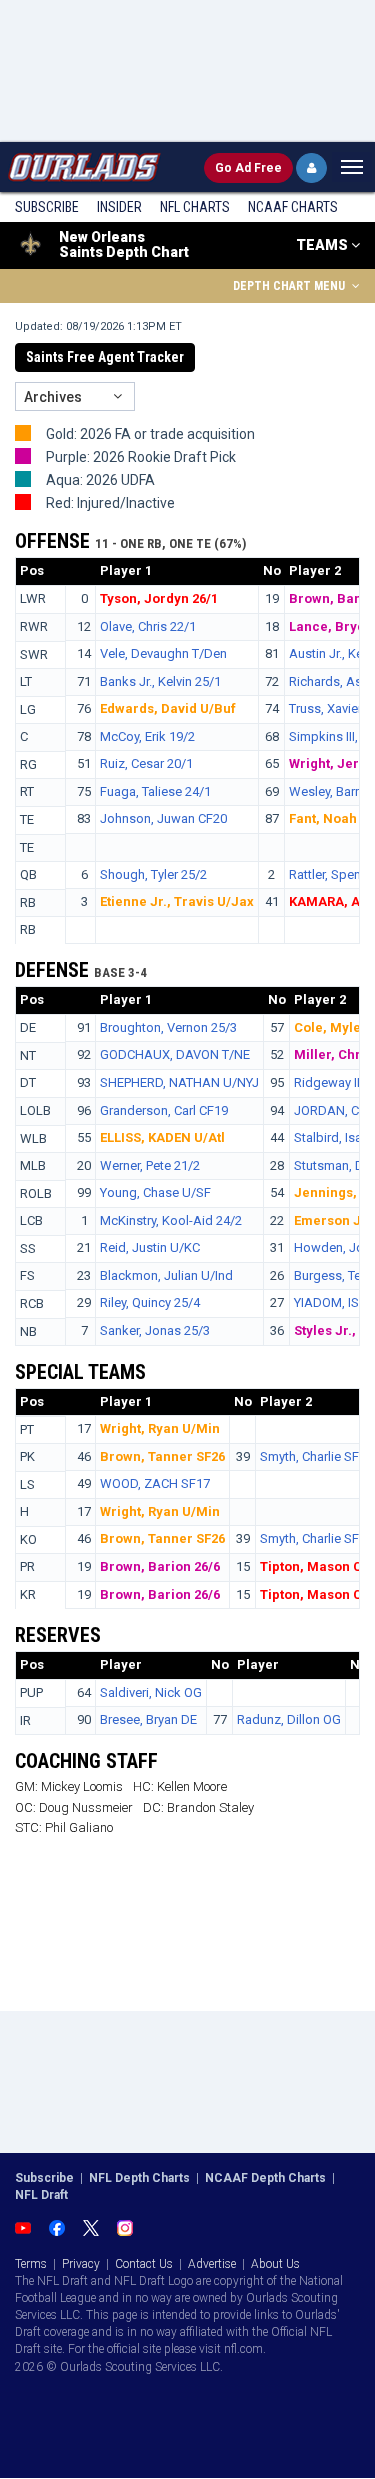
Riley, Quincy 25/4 (150, 1302)
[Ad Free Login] (311, 168)
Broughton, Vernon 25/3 (168, 1027)
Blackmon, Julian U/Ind (166, 1275)
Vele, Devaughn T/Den (163, 653)
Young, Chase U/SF (155, 1192)
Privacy (81, 2264)
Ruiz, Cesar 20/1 (146, 763)
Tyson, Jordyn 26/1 (159, 598)
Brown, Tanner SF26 (162, 1456)
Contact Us (144, 2264)
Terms (31, 2264)
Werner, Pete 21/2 (150, 1165)
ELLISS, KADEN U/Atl (162, 1137)
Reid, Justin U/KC (150, 1247)
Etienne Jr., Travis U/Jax (177, 901)
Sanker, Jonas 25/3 (155, 1330)
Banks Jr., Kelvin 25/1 (160, 681)
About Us (275, 2264)
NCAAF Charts (293, 207)
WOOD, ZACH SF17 (155, 1483)
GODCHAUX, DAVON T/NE (175, 1054)
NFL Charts (195, 207)
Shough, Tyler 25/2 (153, 874)
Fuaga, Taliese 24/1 (155, 791)
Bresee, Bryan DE (148, 1719)
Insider (119, 207)
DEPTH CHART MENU (290, 286)
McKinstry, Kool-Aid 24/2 (171, 1220)
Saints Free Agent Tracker (105, 357)
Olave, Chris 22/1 (148, 626)
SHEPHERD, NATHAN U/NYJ (179, 1082)
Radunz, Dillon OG (289, 1719)
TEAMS (323, 245)
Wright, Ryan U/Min (160, 1428)
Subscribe (47, 207)
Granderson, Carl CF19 (164, 1110)
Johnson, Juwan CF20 (163, 818)
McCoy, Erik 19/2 (147, 736)
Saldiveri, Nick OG (151, 1692)
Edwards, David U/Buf (168, 708)
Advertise (212, 2264)
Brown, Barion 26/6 (160, 1566)
